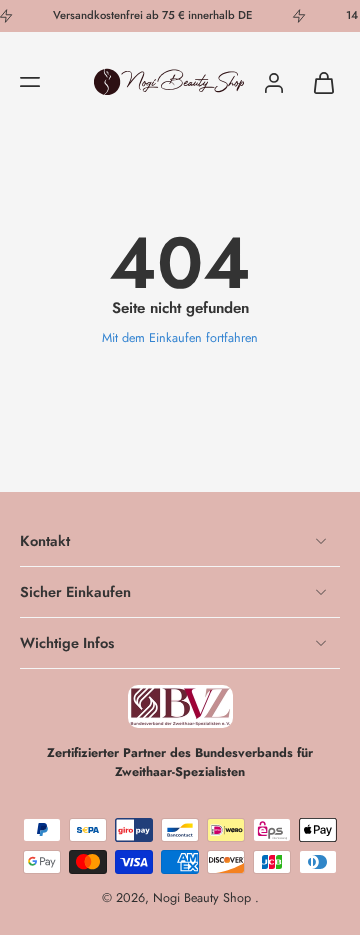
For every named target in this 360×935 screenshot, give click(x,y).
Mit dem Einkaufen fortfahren (180, 338)
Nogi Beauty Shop (204, 898)
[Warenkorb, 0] (318, 82)
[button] (30, 82)
